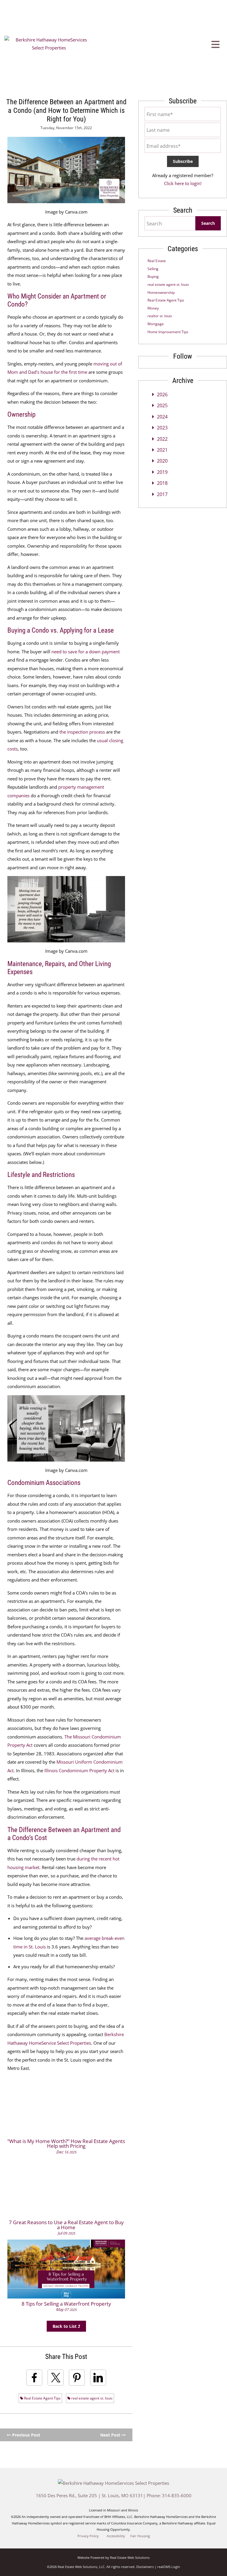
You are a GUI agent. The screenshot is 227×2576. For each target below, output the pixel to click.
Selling (153, 269)
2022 (162, 439)
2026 (162, 394)
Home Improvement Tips (168, 332)
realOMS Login (169, 2567)
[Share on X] (56, 2378)
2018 (162, 483)
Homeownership (161, 292)
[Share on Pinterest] (77, 2378)
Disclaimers (145, 2567)
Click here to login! (183, 183)
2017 (162, 494)
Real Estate (157, 261)
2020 (162, 461)
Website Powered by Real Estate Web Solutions (113, 2557)
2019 (162, 472)
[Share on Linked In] (98, 2378)
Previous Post (26, 2435)
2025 (162, 405)
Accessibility (116, 2536)
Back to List (65, 2326)
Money (153, 308)
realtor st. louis (160, 316)
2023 (162, 428)
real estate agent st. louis (91, 2398)
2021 (162, 450)
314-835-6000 (177, 2495)
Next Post (111, 2435)
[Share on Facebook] (34, 2378)
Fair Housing (140, 2536)
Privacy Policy (88, 2536)
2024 (162, 417)
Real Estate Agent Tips (42, 2398)
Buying (153, 276)
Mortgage (156, 324)
